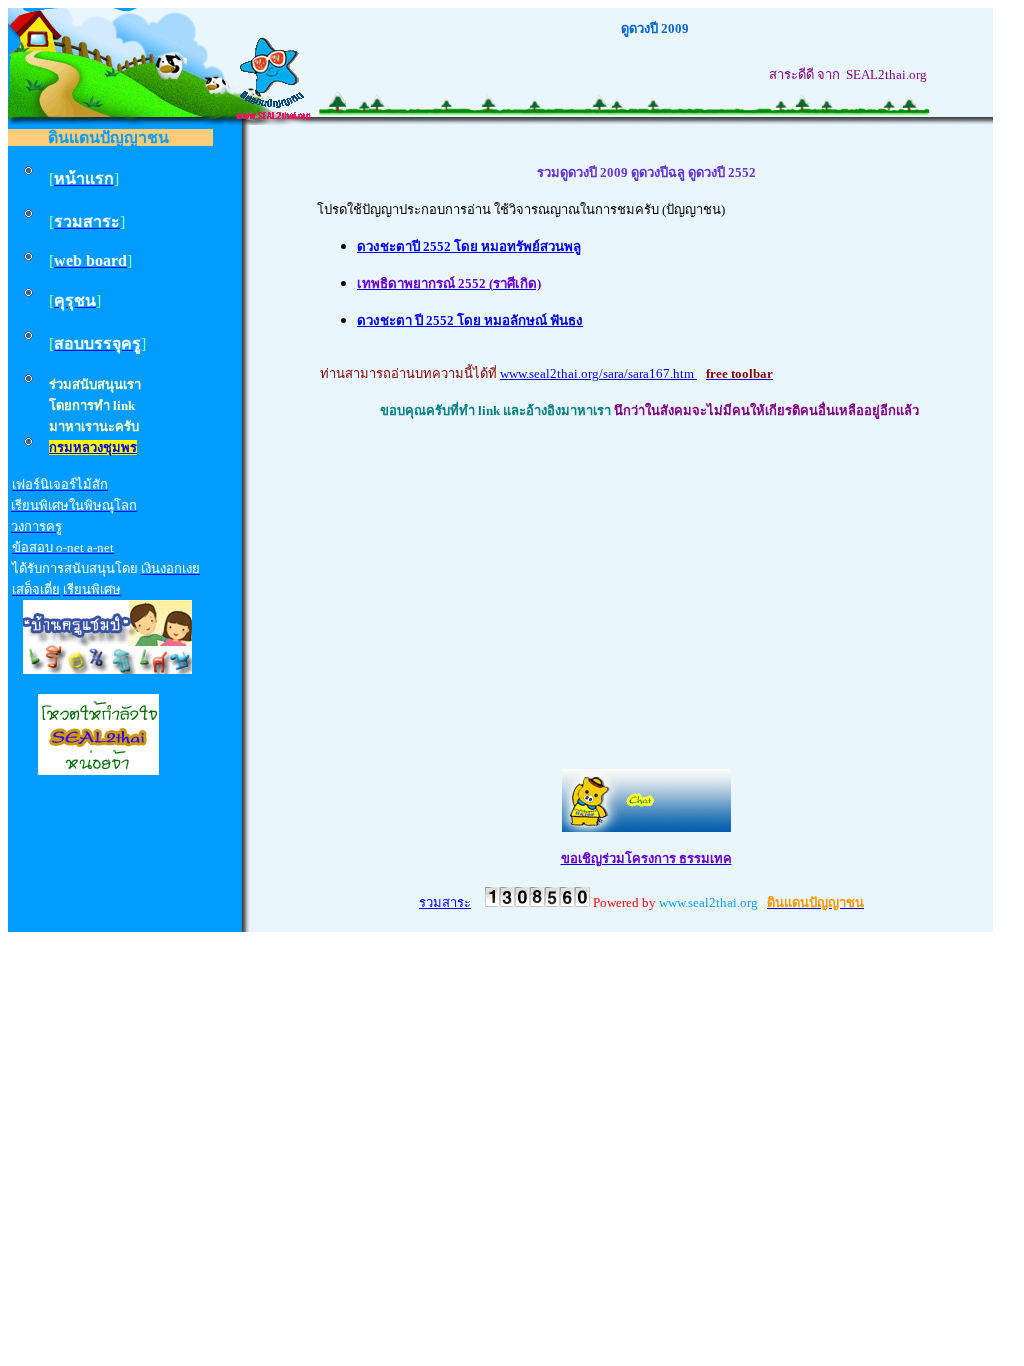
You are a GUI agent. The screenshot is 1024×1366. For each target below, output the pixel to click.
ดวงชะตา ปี (391, 320)
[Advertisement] (646, 577)
